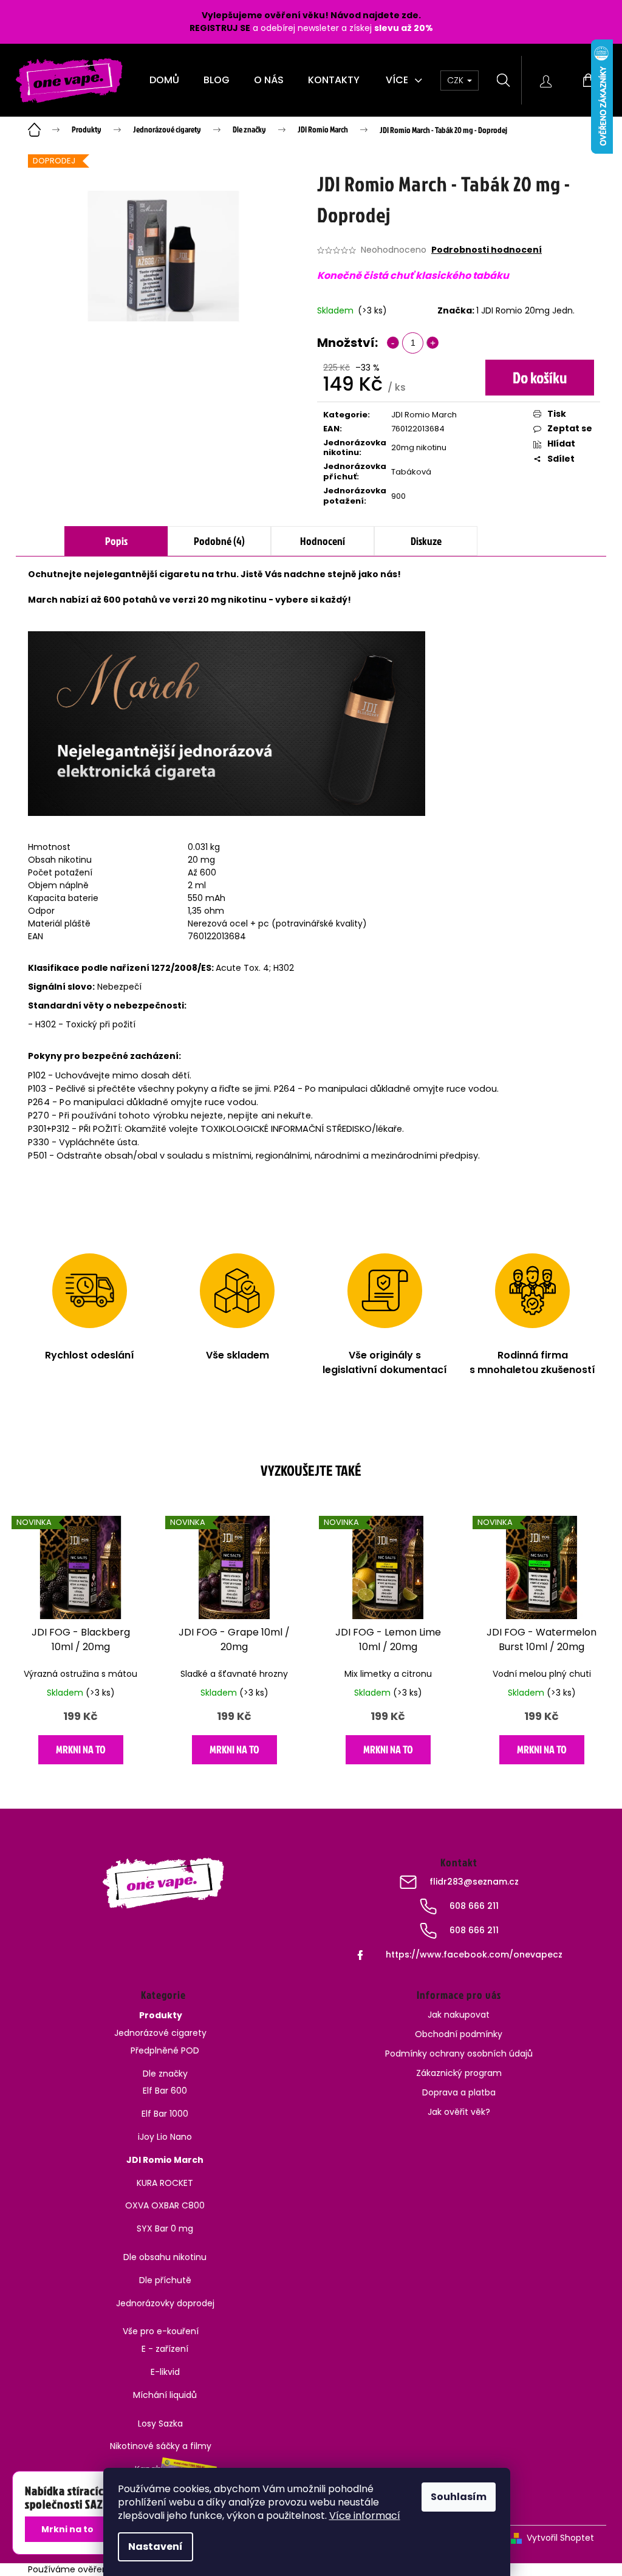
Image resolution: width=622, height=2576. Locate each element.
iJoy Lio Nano (165, 2137)
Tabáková (411, 472)
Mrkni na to (81, 1749)
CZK (456, 80)
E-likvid (165, 2372)
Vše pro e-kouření (161, 2331)
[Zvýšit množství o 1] (432, 343)
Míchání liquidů (165, 2395)
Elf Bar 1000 (165, 2114)
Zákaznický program (459, 2073)
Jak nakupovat (459, 2015)
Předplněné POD (165, 2050)
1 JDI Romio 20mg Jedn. (525, 310)
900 (398, 496)
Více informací (365, 2516)
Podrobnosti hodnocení (487, 250)
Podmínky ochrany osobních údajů (459, 2054)
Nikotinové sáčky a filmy (161, 2446)
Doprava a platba (459, 2092)
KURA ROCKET (165, 2183)
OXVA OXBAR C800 (165, 2205)
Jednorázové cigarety (160, 2033)
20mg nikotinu (419, 447)
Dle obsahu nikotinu (165, 2257)
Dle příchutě (165, 2280)
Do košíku (540, 377)
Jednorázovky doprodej (165, 2303)
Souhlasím (459, 2497)
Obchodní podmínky (459, 2034)
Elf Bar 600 (165, 2091)
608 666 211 (474, 1906)
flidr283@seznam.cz (474, 1882)
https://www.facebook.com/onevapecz (474, 1954)
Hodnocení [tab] (323, 541)
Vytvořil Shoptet (560, 2538)
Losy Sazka (160, 2424)
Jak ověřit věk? (459, 2112)
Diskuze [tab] (426, 541)
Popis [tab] (116, 541)
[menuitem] (164, 80)
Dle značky (165, 2074)
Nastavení (155, 2547)
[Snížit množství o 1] (393, 343)
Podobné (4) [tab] (219, 541)
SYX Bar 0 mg (165, 2228)
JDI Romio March (424, 415)
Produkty (161, 2015)
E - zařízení (165, 2349)
